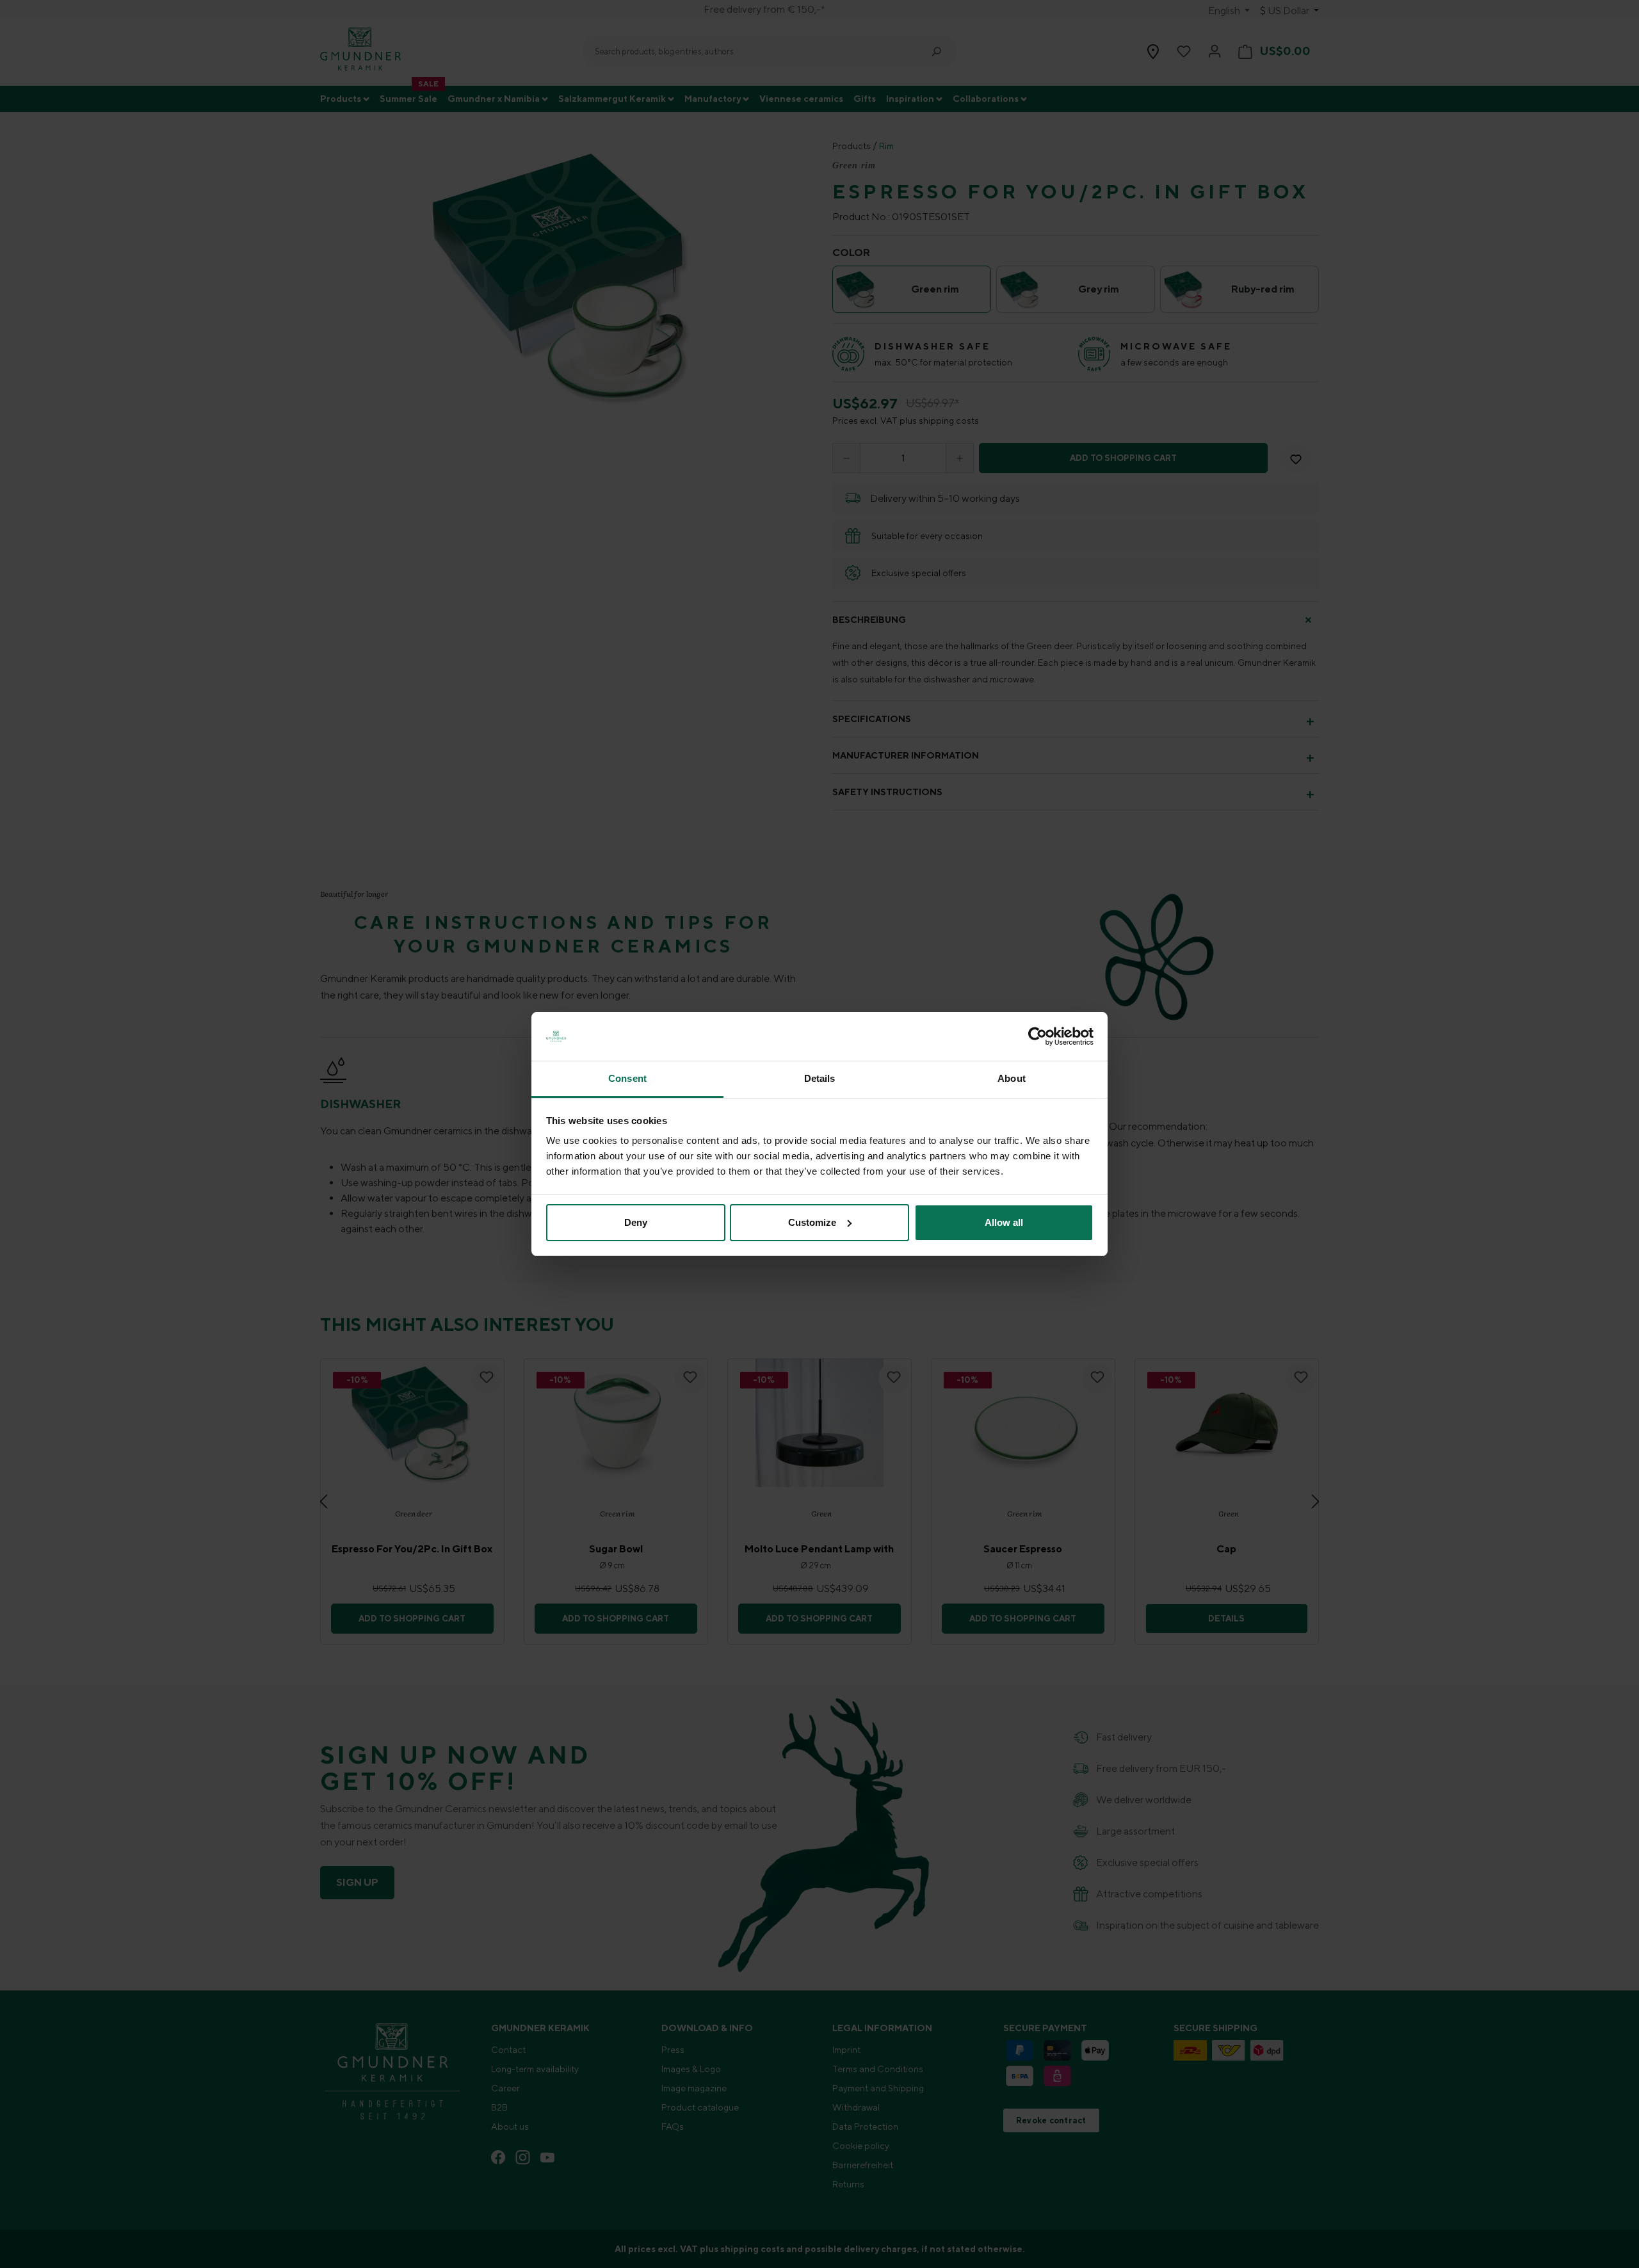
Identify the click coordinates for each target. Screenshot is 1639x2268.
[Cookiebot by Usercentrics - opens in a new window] (1037, 1036)
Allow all (1004, 1222)
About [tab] (1012, 1078)
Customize (812, 1222)
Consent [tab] (627, 1078)
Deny (636, 1222)
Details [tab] (820, 1078)
